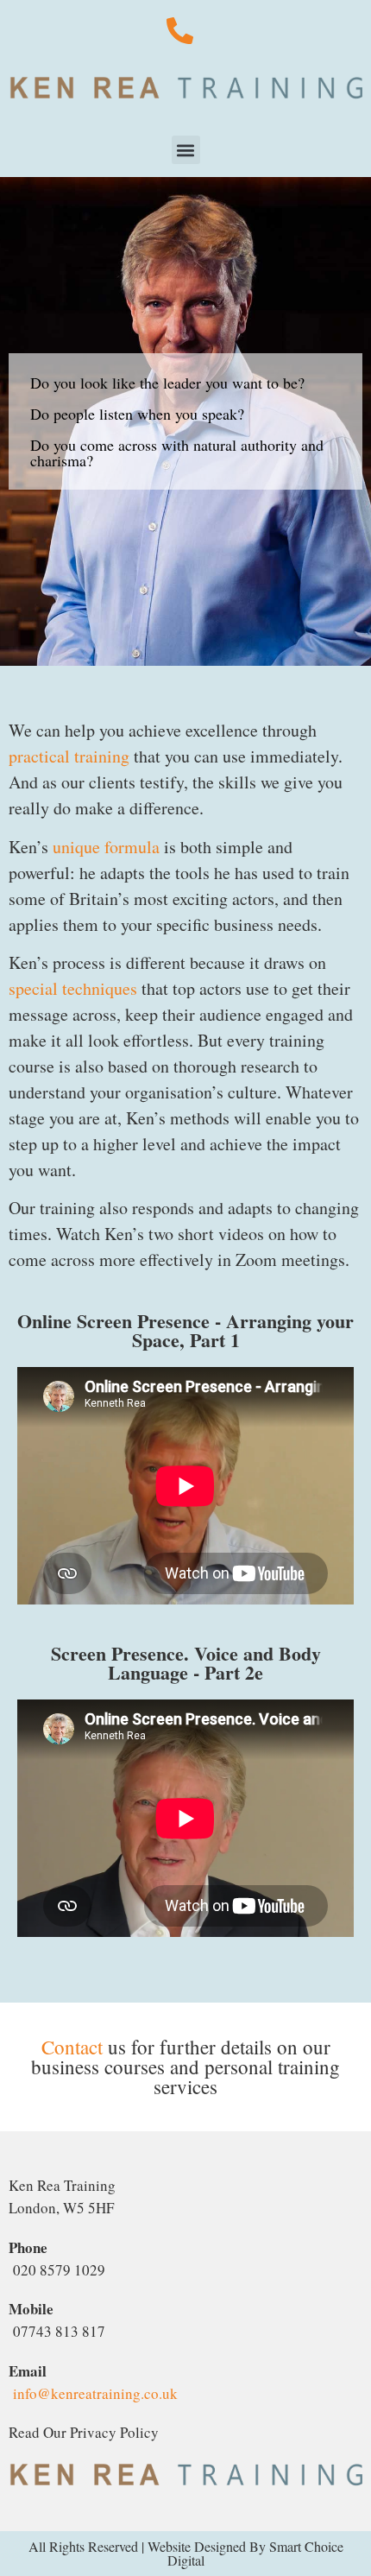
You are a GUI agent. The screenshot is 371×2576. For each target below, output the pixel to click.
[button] (186, 150)
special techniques (73, 988)
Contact (72, 2047)
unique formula (106, 847)
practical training (69, 756)
